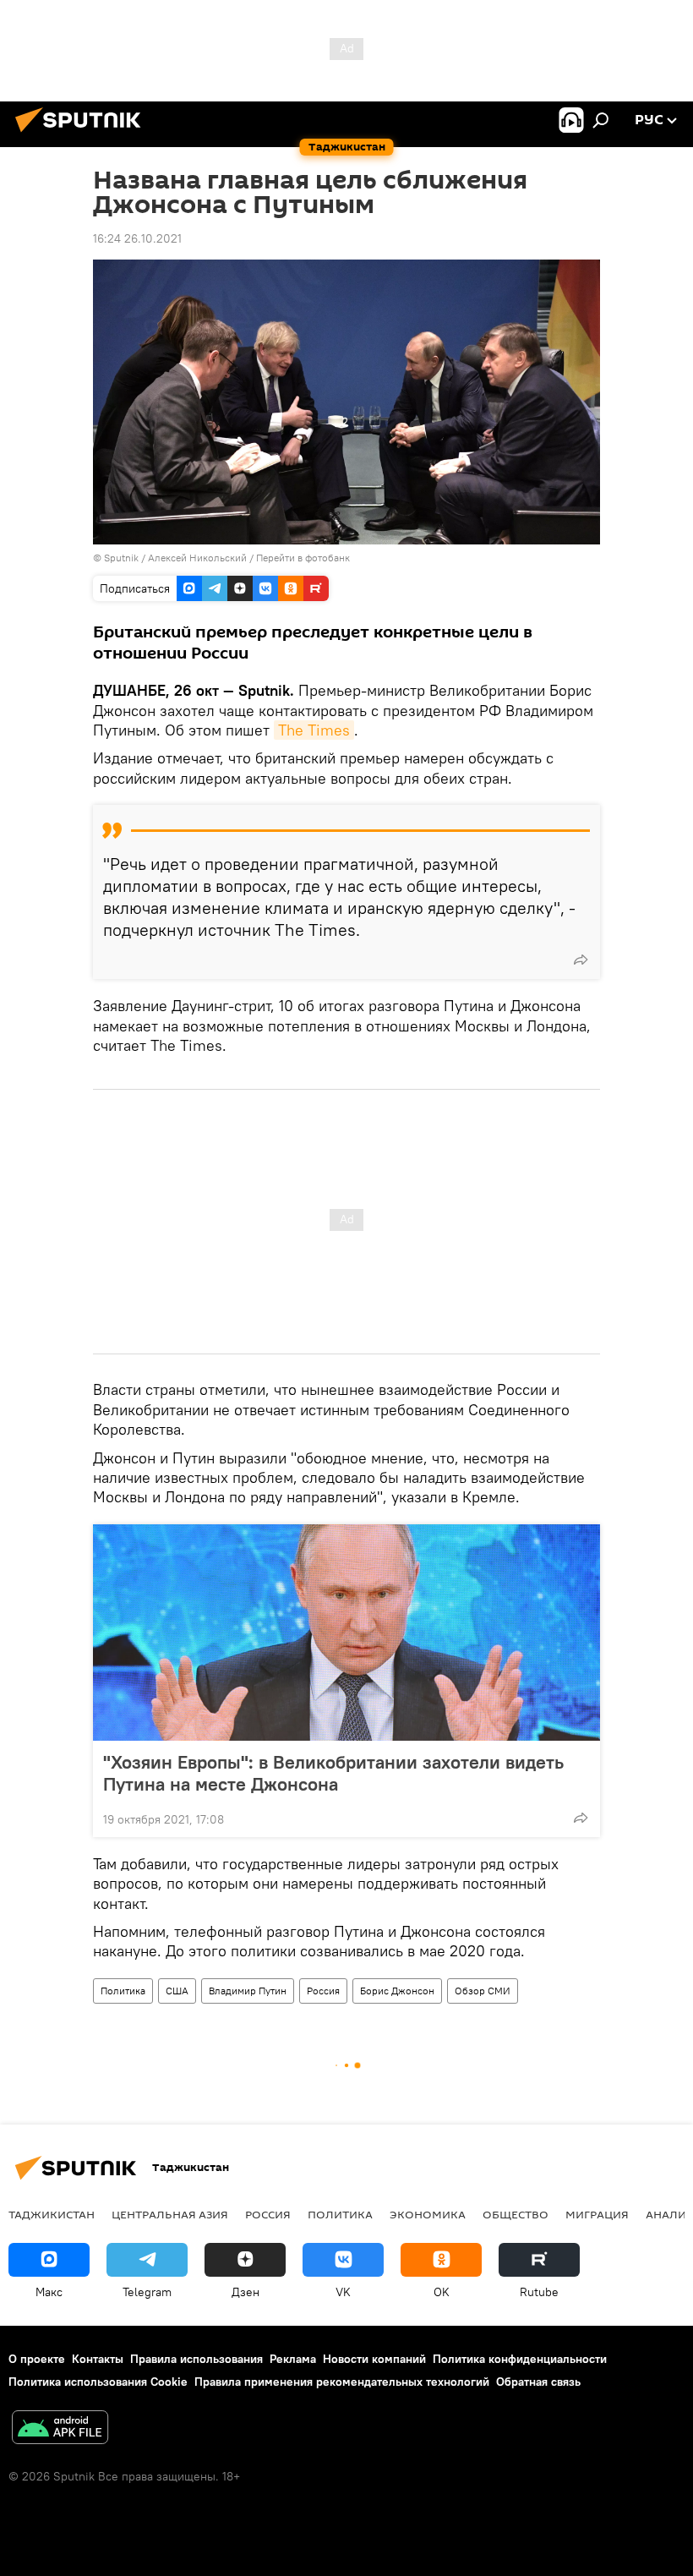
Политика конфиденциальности (520, 2359)
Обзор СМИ (483, 1991)
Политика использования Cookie (98, 2382)
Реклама (293, 2359)
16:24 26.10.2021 (137, 238)
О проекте (37, 2359)
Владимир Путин (248, 1991)
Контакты (98, 2359)
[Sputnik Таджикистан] (83, 134)
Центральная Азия (170, 2214)
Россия (323, 1991)
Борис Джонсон (397, 1991)
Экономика (428, 2214)
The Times (314, 730)
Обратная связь (538, 2382)
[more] (581, 960)
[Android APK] (60, 2429)
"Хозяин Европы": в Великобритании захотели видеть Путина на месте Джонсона (333, 1773)
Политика (123, 1991)
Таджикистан (52, 2214)
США (177, 1991)
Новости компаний (374, 2359)
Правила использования (196, 2359)
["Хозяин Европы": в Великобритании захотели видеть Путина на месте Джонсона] (346, 1633)
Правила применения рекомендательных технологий (342, 2382)
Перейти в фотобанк (303, 558)
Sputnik (123, 558)
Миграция (597, 2214)
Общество (516, 2214)
